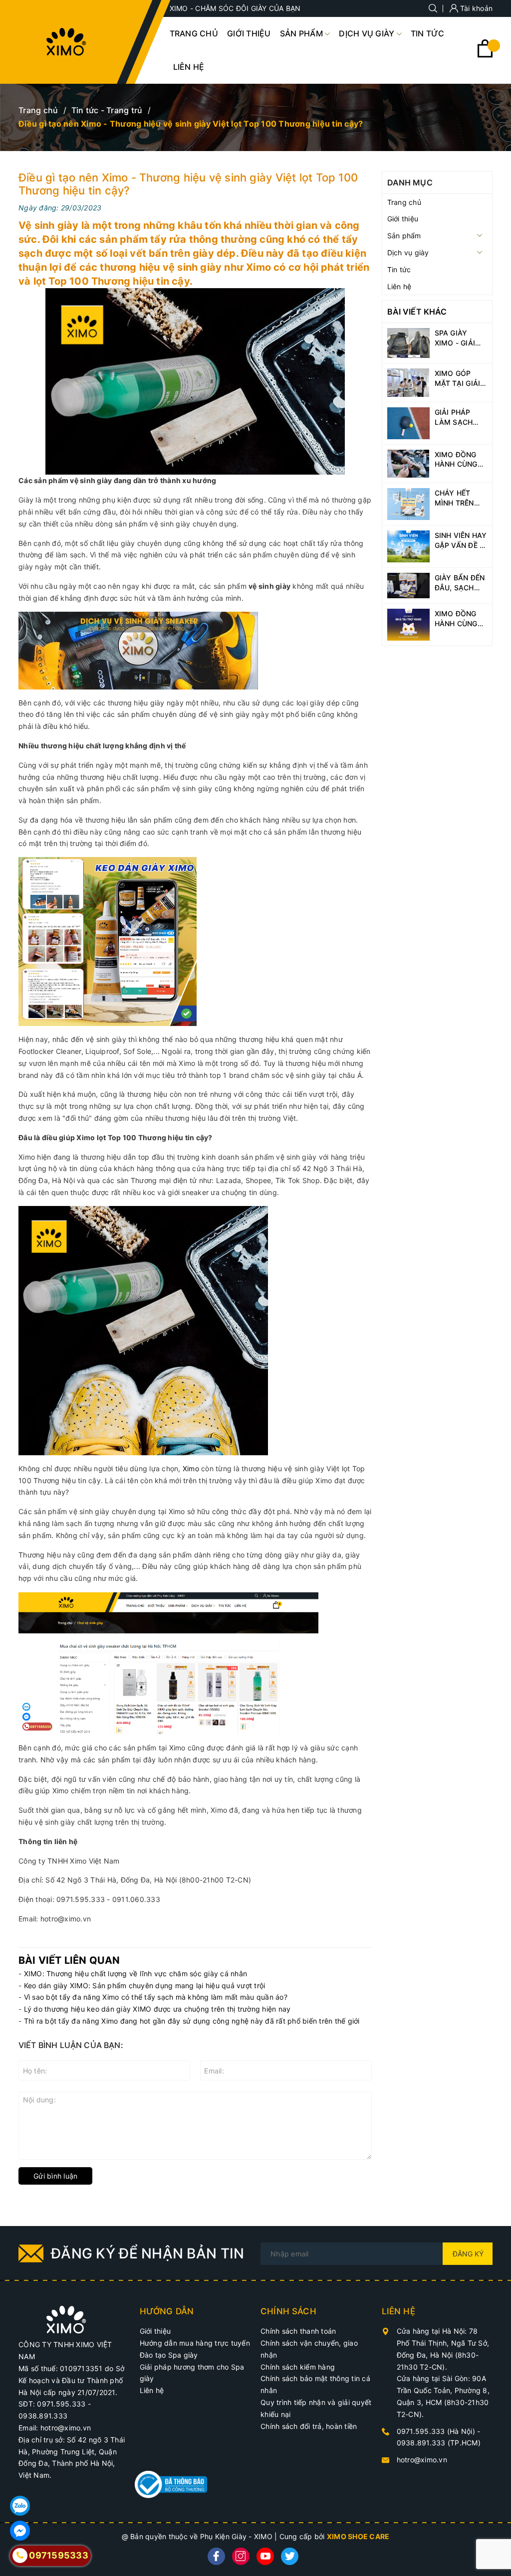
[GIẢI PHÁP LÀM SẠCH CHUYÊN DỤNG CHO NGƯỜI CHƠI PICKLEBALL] (408, 423)
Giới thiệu (155, 2331)
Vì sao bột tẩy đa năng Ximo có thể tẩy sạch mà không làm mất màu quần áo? (156, 1997)
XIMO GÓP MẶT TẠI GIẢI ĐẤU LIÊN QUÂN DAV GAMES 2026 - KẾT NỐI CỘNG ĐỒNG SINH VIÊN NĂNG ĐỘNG (460, 378)
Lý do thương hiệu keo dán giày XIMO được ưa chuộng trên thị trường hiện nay (157, 2009)
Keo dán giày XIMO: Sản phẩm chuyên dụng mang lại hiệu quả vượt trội (145, 1985)
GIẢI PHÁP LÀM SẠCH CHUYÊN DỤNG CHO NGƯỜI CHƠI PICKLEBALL (461, 417)
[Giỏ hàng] (485, 55)
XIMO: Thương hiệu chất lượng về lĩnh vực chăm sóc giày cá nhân (136, 1974)
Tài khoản (476, 8)
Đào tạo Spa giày (169, 2355)
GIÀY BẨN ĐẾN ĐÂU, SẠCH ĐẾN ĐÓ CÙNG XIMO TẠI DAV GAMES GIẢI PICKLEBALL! (460, 583)
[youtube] (265, 2556)
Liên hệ (152, 2390)
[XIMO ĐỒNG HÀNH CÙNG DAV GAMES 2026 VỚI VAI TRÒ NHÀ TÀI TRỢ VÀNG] (408, 624)
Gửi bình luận (55, 2176)
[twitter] (290, 2556)
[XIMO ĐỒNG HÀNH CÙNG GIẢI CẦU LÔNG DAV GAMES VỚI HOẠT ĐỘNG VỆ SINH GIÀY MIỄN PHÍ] (408, 463)
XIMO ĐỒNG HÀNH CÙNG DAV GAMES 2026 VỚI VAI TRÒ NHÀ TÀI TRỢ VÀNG (458, 619)
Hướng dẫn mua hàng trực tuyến (195, 2343)
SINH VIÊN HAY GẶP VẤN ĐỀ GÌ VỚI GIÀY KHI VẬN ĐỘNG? (461, 540)
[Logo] (66, 42)
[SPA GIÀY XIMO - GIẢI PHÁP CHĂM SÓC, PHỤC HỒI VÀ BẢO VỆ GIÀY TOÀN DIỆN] (408, 342)
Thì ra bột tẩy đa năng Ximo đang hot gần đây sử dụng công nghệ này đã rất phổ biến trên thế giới (192, 2021)
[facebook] (216, 2556)
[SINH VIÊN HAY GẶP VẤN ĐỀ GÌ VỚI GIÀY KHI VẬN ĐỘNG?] (408, 546)
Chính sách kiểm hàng (298, 2367)
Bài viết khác (417, 312)
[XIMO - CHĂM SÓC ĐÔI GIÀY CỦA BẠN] (66, 2319)
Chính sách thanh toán (298, 2331)
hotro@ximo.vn (422, 2460)
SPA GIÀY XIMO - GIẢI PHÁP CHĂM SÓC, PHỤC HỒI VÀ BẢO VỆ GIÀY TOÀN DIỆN (460, 338)
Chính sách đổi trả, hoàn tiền (309, 2426)
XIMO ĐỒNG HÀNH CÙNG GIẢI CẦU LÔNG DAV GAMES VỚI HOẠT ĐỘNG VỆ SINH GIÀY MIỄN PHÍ (458, 460)
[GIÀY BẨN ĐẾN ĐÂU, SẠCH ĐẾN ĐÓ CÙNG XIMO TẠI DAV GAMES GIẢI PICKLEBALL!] (408, 585)
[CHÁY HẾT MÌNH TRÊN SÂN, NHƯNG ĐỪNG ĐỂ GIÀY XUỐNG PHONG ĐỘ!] (408, 503)
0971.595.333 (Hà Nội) (437, 2431)
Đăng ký (468, 2254)
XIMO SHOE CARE (358, 2536)
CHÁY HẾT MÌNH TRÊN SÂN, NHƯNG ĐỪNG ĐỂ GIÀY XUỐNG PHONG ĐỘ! (461, 498)
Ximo (191, 1468)
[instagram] (241, 2556)
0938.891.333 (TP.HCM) (439, 2443)
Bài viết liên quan (69, 1960)
